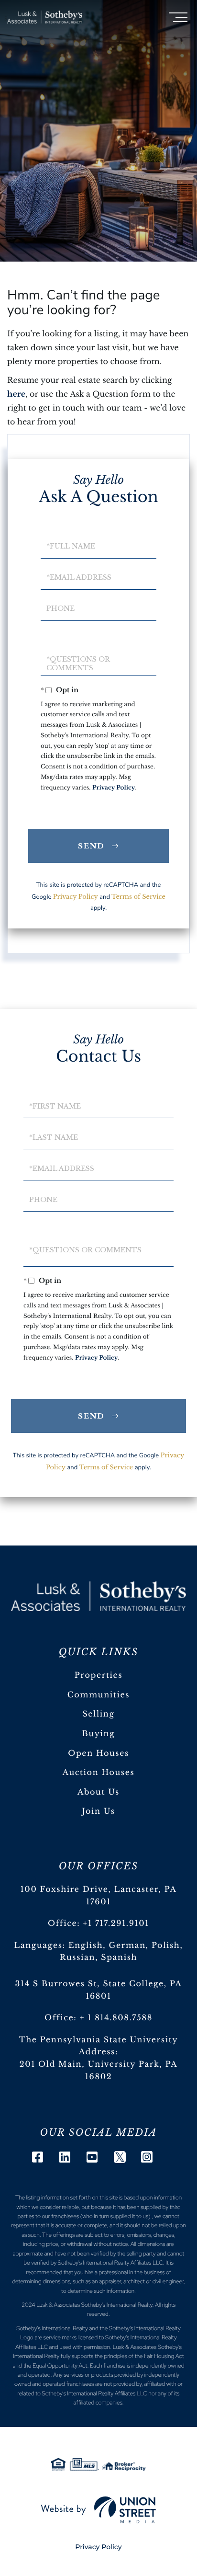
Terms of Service (138, 897)
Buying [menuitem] (99, 1734)
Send (92, 846)
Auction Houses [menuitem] (99, 1773)
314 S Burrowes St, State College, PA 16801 (98, 1990)
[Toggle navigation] (178, 17)
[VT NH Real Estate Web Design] (98, 2510)
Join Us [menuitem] (98, 1811)
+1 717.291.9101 (116, 1923)
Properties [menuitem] (99, 1675)
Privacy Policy (114, 788)
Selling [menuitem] (98, 1714)
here (16, 394)
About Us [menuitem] (98, 1792)
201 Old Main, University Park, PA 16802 (99, 2071)
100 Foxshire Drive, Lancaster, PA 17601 (99, 1896)
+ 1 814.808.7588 (116, 2018)
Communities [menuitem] (98, 1695)
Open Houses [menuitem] (98, 1753)
